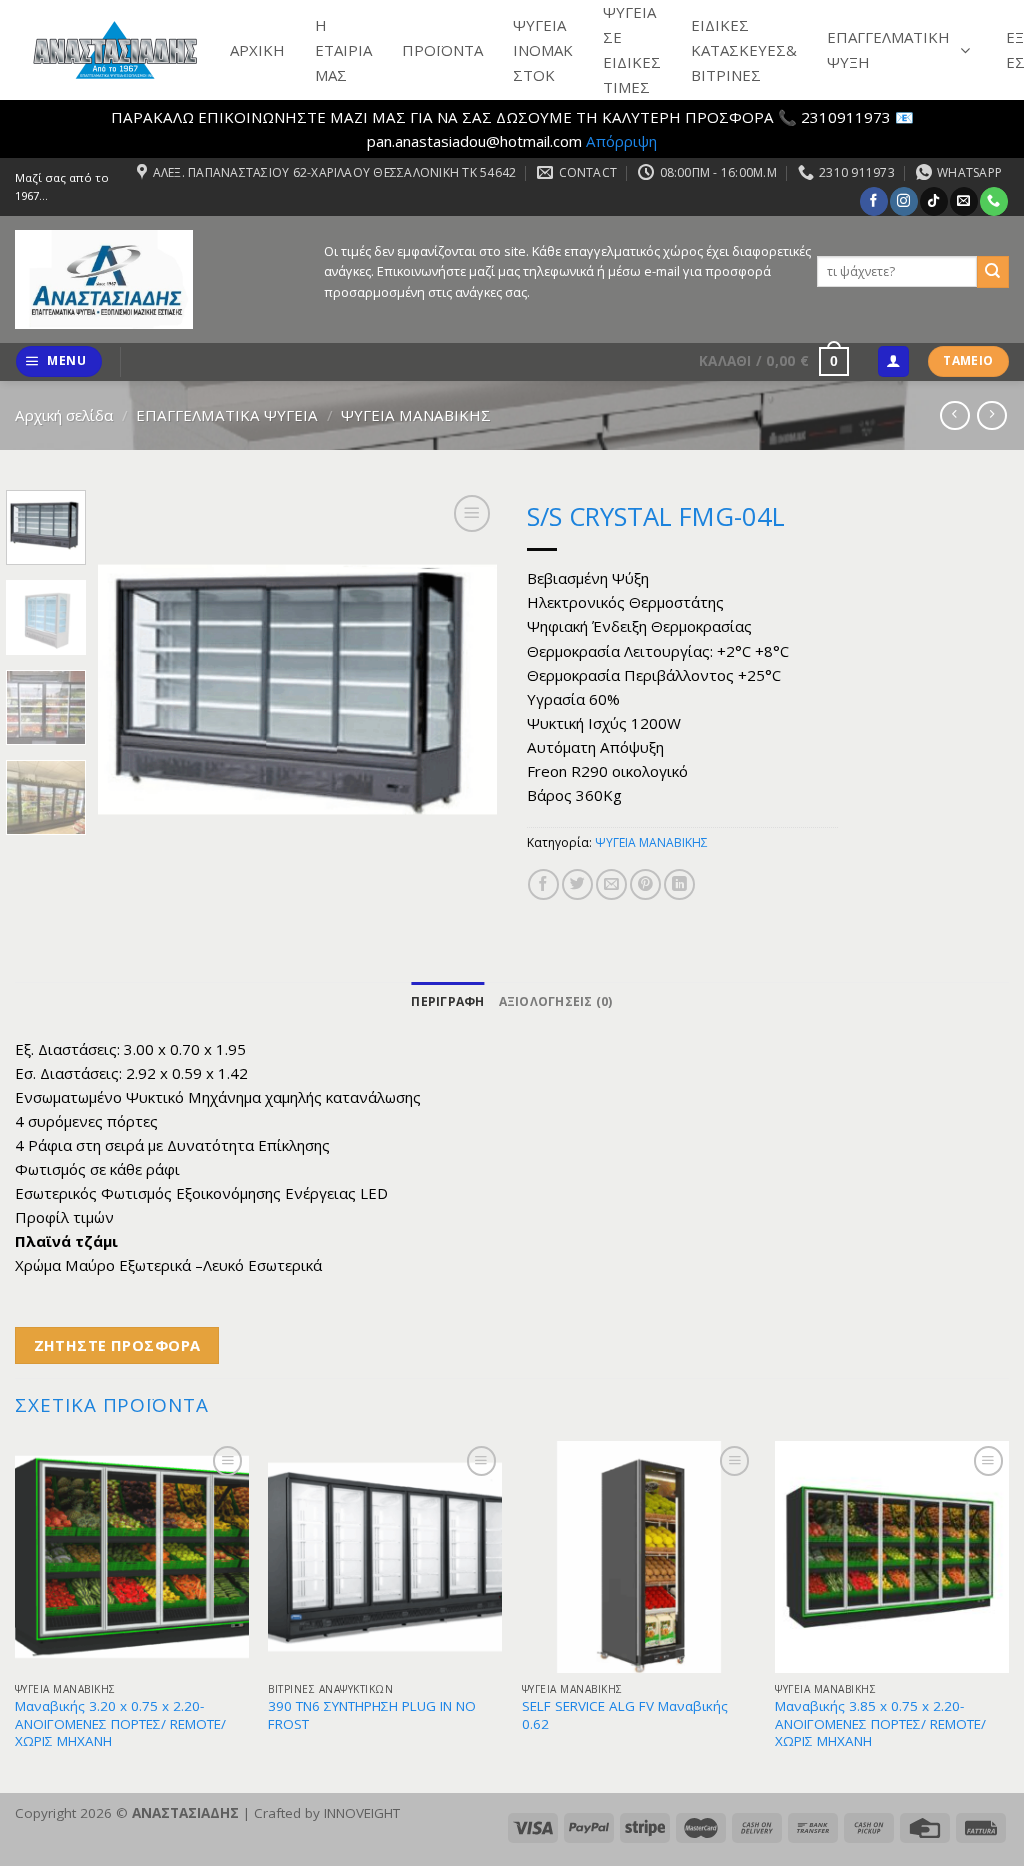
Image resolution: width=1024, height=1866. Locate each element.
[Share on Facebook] (543, 884)
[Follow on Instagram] (903, 201)
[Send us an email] (963, 201)
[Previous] (132, 690)
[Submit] (993, 272)
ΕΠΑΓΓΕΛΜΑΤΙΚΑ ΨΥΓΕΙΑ (227, 415)
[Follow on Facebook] (873, 201)
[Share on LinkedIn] (679, 884)
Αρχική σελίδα (64, 415)
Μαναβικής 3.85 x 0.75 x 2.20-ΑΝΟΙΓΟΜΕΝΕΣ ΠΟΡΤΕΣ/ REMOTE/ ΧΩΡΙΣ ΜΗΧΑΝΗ (880, 1724)
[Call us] (993, 201)
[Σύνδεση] (893, 361)
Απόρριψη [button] (621, 141)
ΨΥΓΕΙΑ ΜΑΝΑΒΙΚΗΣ (416, 415)
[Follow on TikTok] (933, 201)
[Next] (464, 690)
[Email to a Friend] (611, 884)
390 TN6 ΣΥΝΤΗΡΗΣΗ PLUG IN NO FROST (372, 1715)
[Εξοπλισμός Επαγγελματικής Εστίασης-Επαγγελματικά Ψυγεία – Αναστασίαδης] (154, 279)
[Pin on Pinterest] (645, 884)
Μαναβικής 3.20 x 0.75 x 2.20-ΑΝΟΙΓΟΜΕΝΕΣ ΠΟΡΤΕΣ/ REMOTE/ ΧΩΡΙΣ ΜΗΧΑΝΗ (120, 1724)
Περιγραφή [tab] (447, 1001)
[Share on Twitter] (577, 884)
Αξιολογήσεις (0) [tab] (556, 1001)
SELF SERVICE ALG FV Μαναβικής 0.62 (625, 1715)
